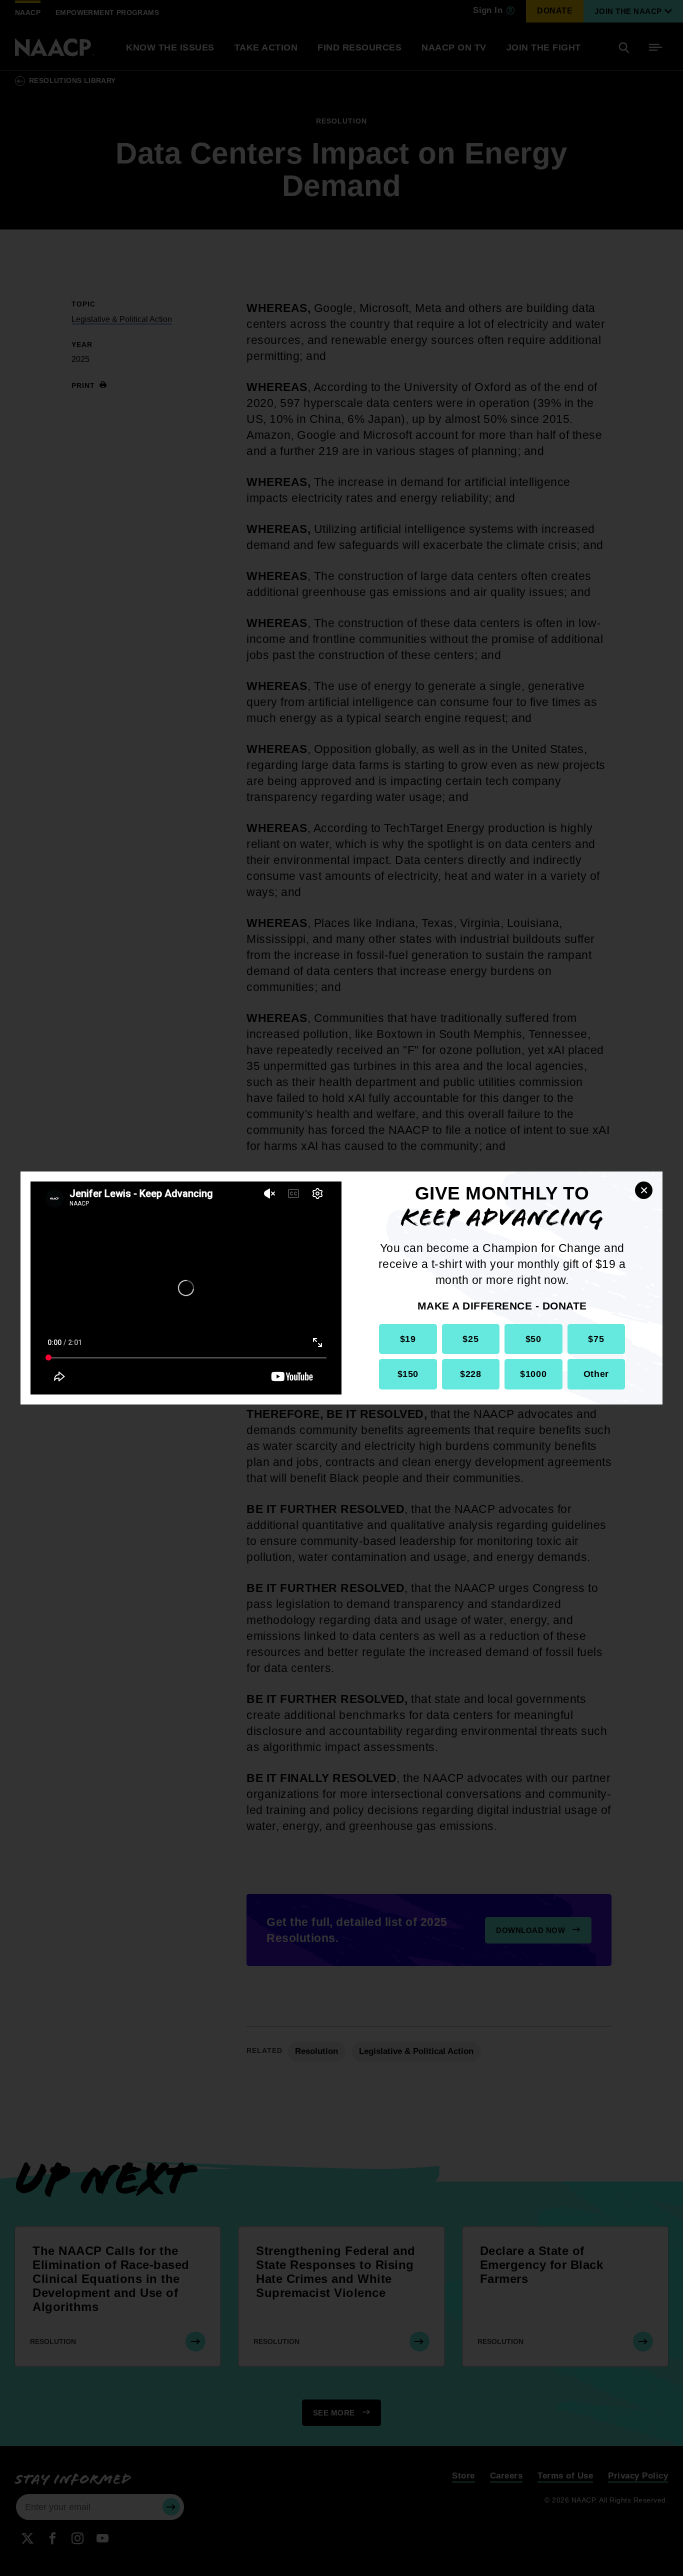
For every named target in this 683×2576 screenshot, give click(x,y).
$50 (533, 1339)
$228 (470, 1374)
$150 (408, 1374)
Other (596, 1374)
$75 (596, 1339)
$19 (408, 1339)
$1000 (533, 1374)
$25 (470, 1339)
